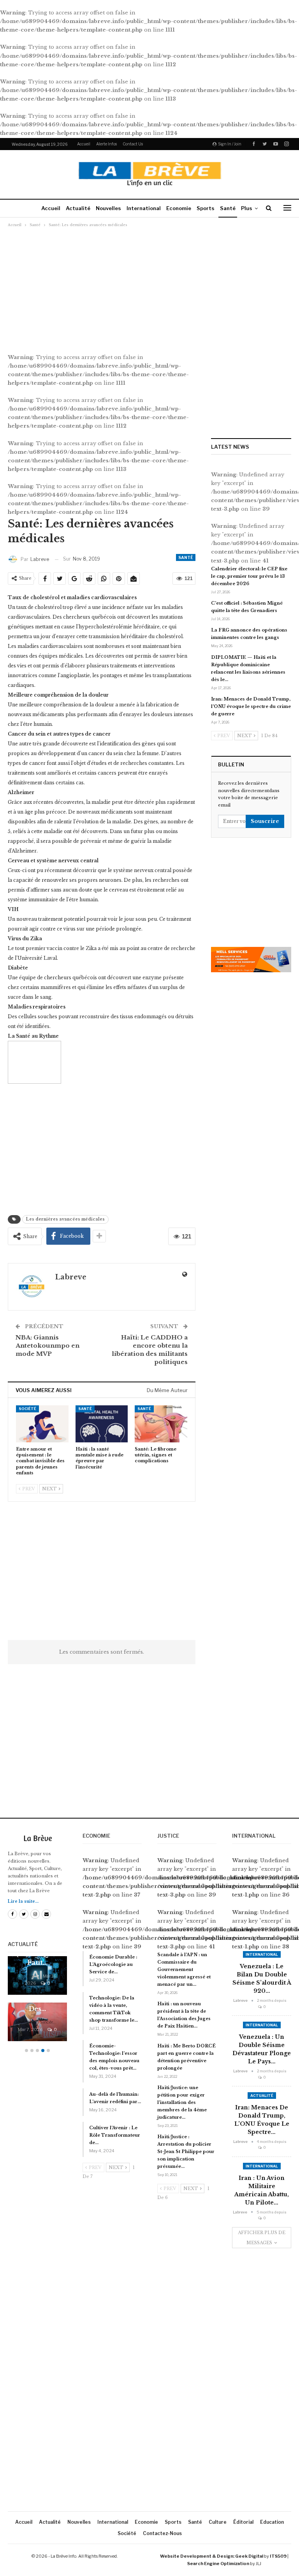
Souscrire (265, 821)
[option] (37, 2003)
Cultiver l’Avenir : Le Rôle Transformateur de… (115, 2135)
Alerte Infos (106, 144)
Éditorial (243, 2522)
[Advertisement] (149, 286)
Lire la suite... (23, 1901)
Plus (247, 208)
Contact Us (133, 144)
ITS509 (278, 2556)
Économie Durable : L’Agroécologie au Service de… (113, 1964)
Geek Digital (249, 2556)
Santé (228, 208)
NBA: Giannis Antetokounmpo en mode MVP (47, 1345)
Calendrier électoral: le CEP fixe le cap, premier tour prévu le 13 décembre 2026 (249, 576)
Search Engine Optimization (218, 2564)
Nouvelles (108, 208)
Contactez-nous (162, 2533)
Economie (179, 208)
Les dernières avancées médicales (65, 1219)
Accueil (84, 144)
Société (27, 1409)
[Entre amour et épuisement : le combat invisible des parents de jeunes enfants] (42, 1424)
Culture (218, 2522)
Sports (206, 208)
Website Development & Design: (197, 2556)
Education (272, 2522)
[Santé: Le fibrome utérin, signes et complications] (161, 1424)
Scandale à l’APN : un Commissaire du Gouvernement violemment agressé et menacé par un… (184, 1969)
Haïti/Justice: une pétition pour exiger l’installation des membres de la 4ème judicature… (182, 2102)
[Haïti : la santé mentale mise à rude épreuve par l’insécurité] (102, 1424)
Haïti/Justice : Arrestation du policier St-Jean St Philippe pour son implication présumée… (186, 2151)
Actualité (78, 208)
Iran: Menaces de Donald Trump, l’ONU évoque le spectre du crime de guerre (251, 706)
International (144, 208)
